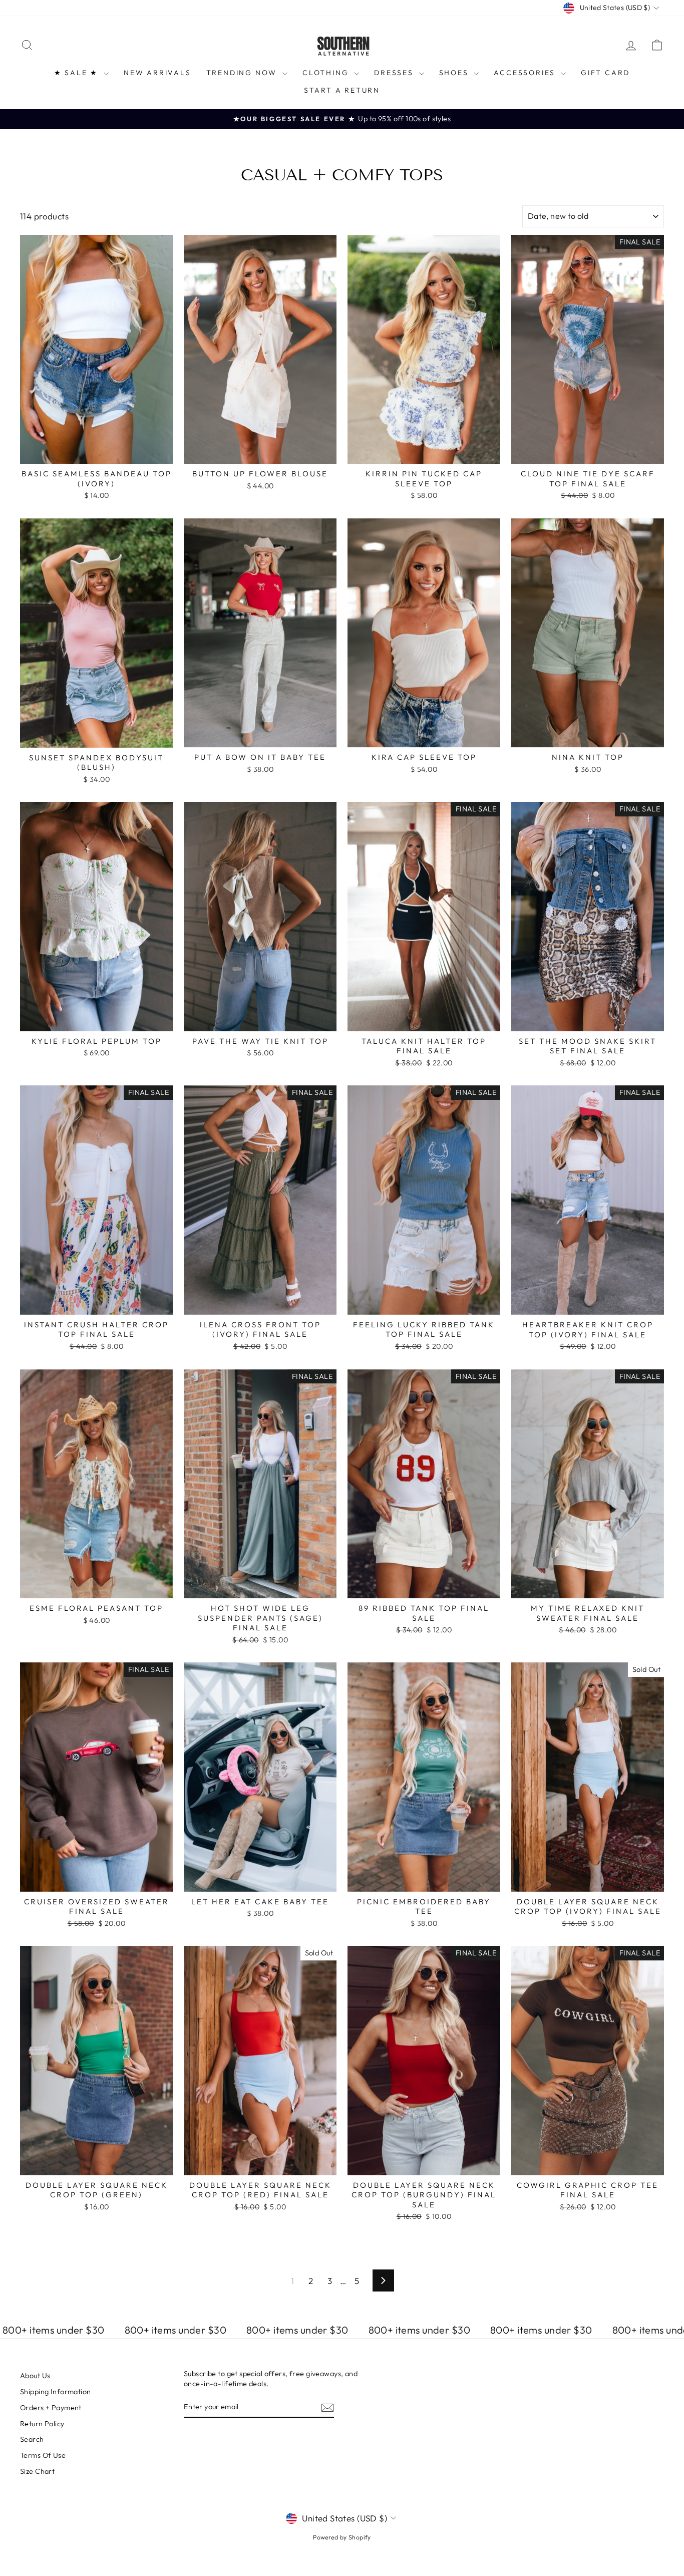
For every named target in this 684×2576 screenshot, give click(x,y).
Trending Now (243, 73)
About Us (35, 2376)
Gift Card (605, 73)
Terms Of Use (43, 2455)
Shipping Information (56, 2392)
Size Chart (37, 2471)
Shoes (455, 73)
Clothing (327, 73)
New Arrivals (157, 73)
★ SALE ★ (78, 73)
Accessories (526, 73)
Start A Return (342, 90)
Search (32, 2439)
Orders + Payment (51, 2408)
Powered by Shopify (342, 2537)
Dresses (395, 73)
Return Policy (42, 2424)
